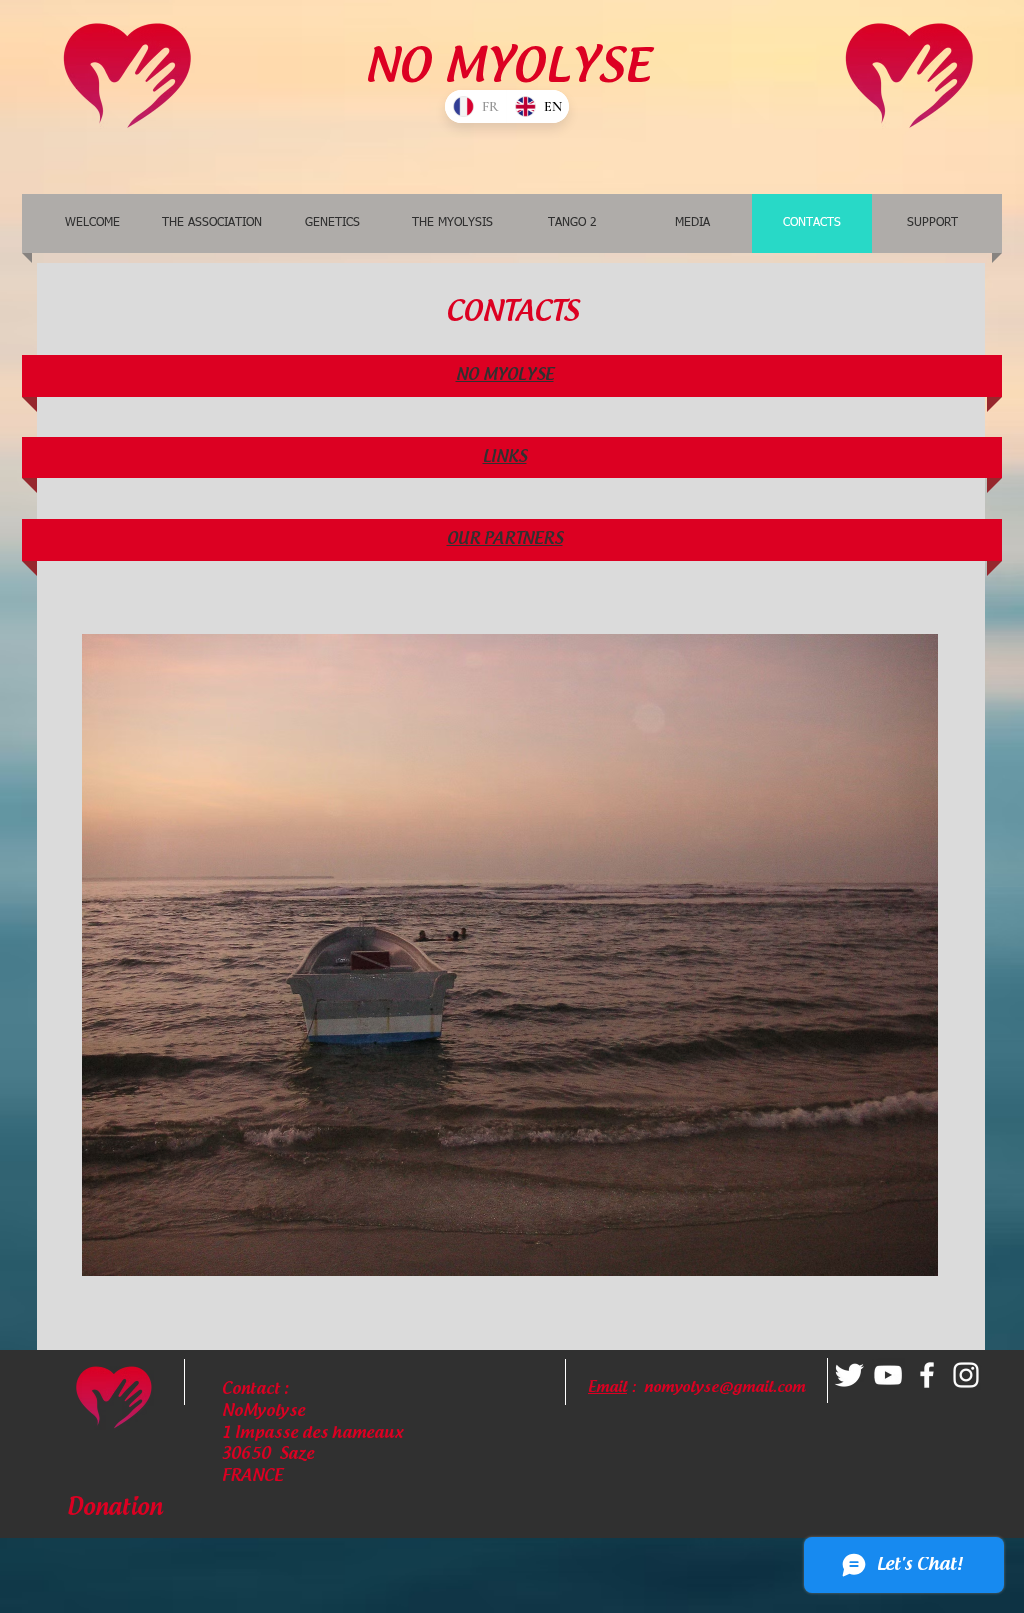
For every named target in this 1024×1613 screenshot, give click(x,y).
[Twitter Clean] (849, 1375)
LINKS (505, 457)
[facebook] (927, 1375)
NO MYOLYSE (505, 375)
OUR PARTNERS (505, 539)
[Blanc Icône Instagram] (966, 1375)
